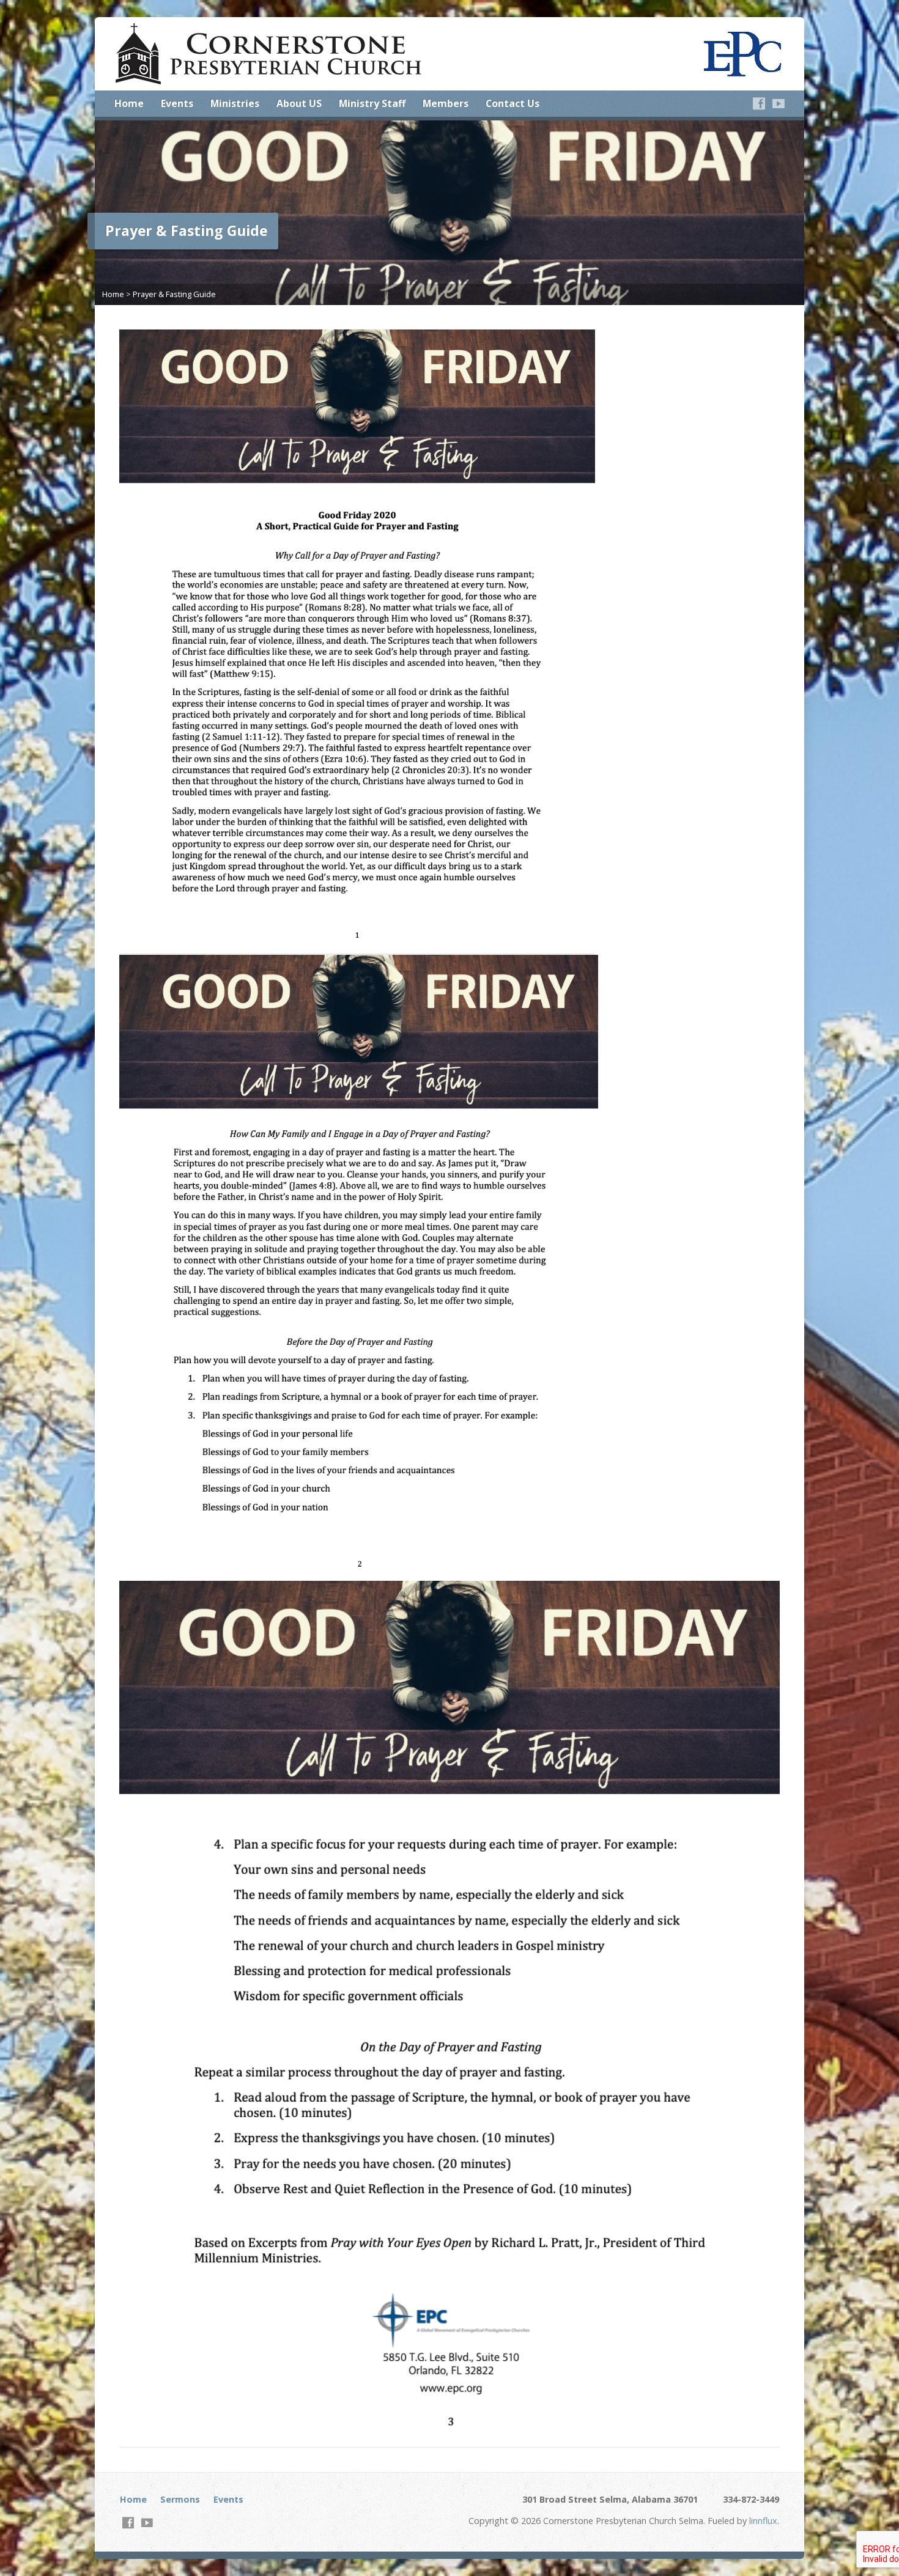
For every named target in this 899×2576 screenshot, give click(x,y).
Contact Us (512, 103)
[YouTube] (779, 103)
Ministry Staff (372, 103)
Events (177, 103)
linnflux (763, 2521)
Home (129, 103)
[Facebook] (759, 103)
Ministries (235, 103)
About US (299, 103)
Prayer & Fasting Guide (174, 294)
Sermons (180, 2499)
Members (446, 103)
